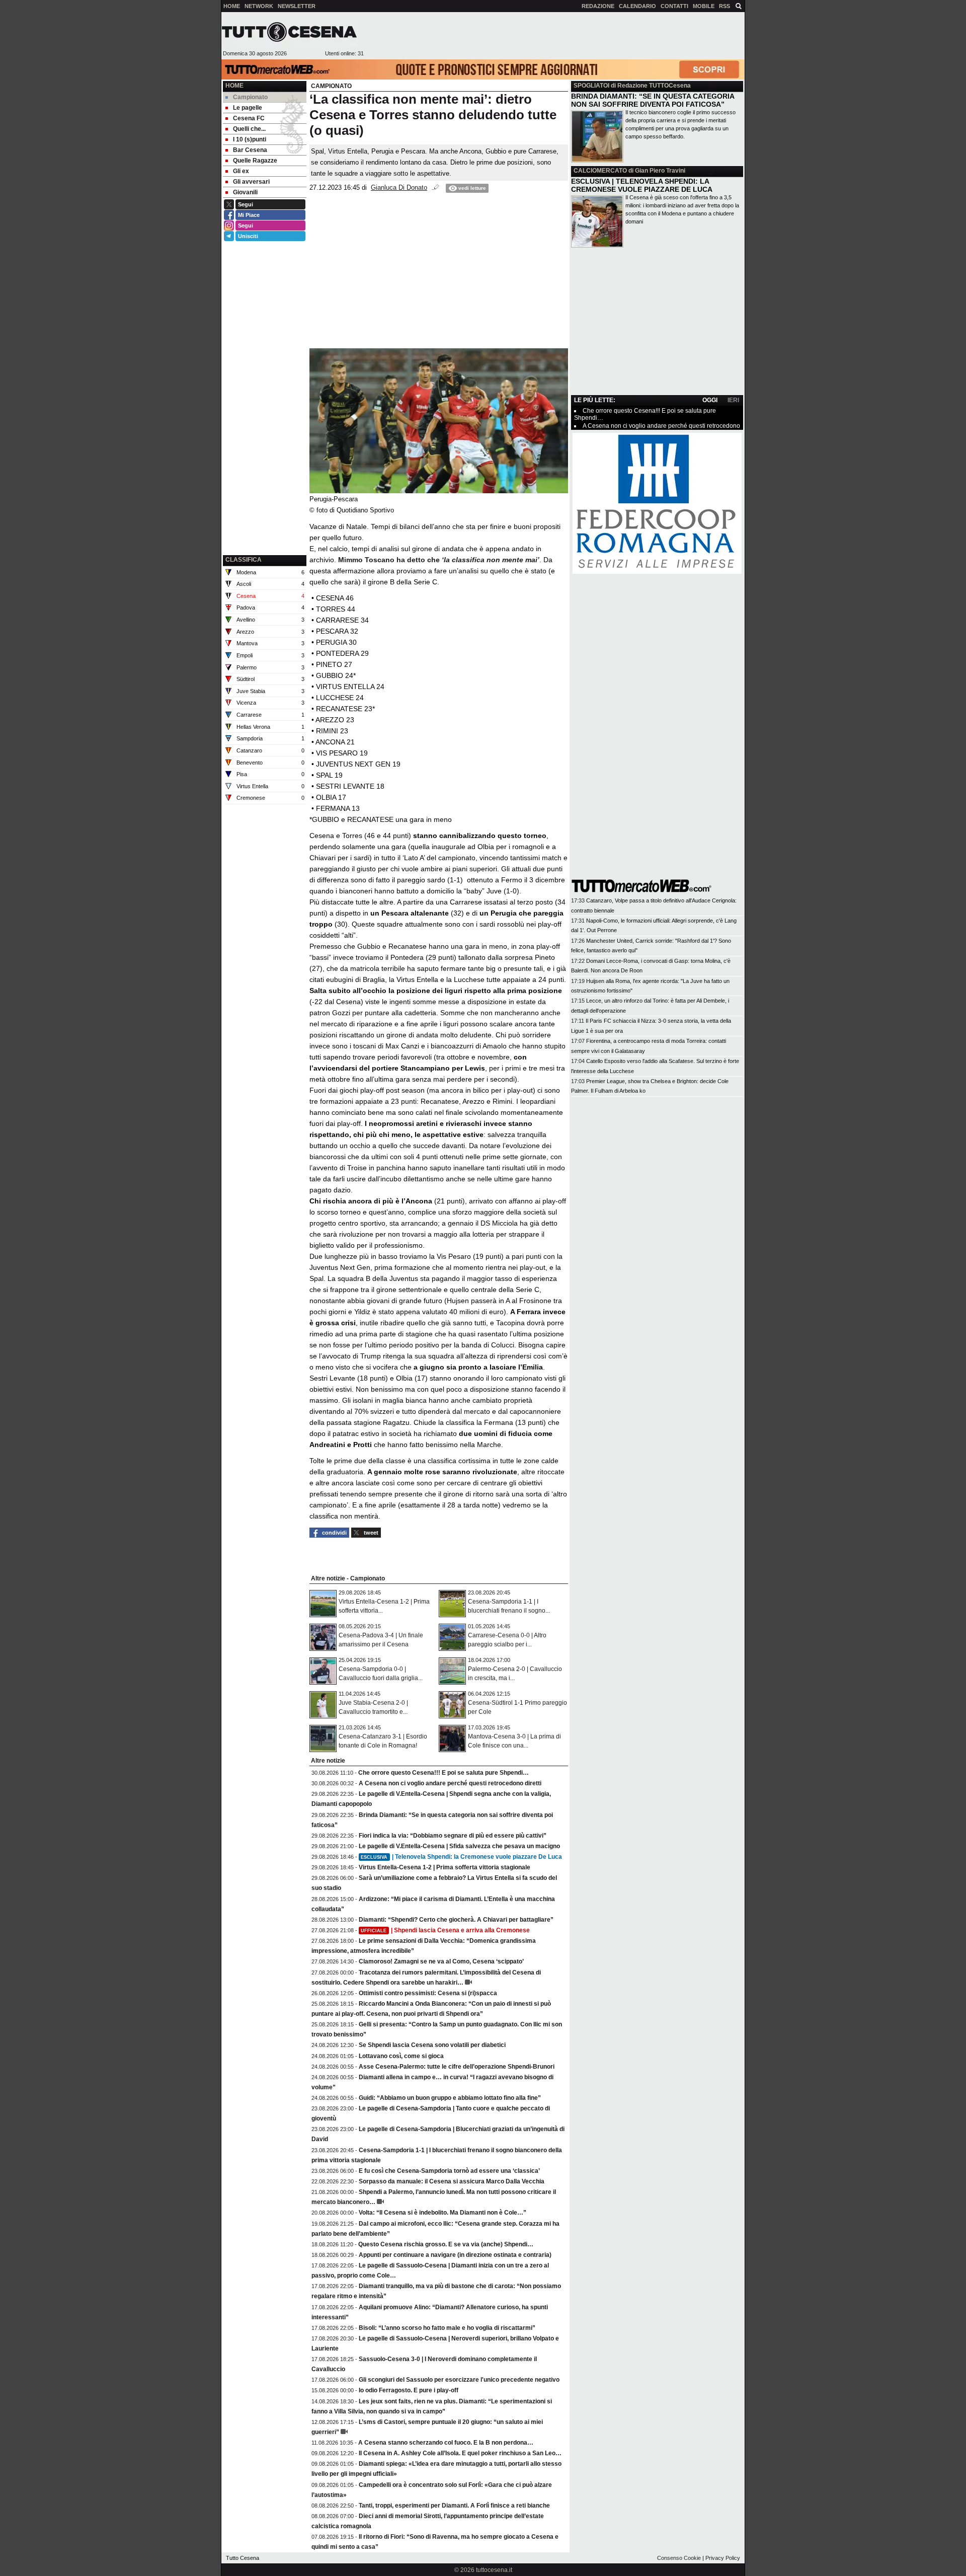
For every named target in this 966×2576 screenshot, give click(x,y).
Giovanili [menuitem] (245, 192)
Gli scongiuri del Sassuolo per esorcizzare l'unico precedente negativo (459, 2380)
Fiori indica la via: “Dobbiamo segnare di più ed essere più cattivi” (453, 1836)
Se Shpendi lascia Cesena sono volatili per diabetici (432, 2045)
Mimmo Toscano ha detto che (439, 560)
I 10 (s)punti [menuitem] (250, 139)
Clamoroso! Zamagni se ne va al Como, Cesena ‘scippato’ (441, 1961)
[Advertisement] (554, 36)
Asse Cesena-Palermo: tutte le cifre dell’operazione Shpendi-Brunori (457, 2067)
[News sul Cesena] (289, 32)
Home (234, 86)
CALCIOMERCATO (600, 171)
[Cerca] (739, 6)
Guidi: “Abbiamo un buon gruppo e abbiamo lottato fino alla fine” (450, 2098)
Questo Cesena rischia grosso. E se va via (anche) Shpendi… (446, 2244)
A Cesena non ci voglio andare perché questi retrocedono (661, 426)
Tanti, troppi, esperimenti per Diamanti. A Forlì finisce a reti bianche (454, 2506)
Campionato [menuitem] (250, 97)
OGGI (710, 400)
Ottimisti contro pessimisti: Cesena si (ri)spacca (428, 1993)
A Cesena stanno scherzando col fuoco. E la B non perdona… (446, 2443)
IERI (733, 400)
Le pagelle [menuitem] (248, 108)
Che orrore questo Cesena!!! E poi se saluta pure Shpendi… (444, 1773)
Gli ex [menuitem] (241, 171)
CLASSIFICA (244, 560)
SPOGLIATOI (591, 86)
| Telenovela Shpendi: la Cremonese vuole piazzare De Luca (461, 1857)
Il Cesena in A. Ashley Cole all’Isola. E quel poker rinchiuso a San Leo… (460, 2453)
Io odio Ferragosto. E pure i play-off (409, 2390)
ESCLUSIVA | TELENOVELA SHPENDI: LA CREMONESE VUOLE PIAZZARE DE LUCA (642, 185)
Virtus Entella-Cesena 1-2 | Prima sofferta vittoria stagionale (445, 1867)
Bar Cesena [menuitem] (250, 150)
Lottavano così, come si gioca (401, 2056)
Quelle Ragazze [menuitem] (255, 161)
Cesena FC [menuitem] (249, 118)
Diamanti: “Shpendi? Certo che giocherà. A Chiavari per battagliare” (456, 1920)
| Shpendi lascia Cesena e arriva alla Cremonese (445, 1930)
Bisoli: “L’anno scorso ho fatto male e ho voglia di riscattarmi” (447, 2328)
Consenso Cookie (679, 2558)
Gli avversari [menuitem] (251, 182)
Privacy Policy (723, 2558)
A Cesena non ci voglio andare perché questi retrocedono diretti (450, 1783)
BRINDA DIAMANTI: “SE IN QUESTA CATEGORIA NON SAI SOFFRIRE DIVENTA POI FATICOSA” (653, 100)
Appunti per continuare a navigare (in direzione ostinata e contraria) (455, 2255)
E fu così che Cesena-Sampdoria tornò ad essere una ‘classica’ (449, 2171)
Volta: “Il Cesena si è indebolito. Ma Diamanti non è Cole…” (442, 2213)
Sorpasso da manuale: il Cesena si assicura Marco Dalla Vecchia (452, 2181)
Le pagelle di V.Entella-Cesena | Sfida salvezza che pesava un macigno (459, 1846)
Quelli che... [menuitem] (249, 129)
